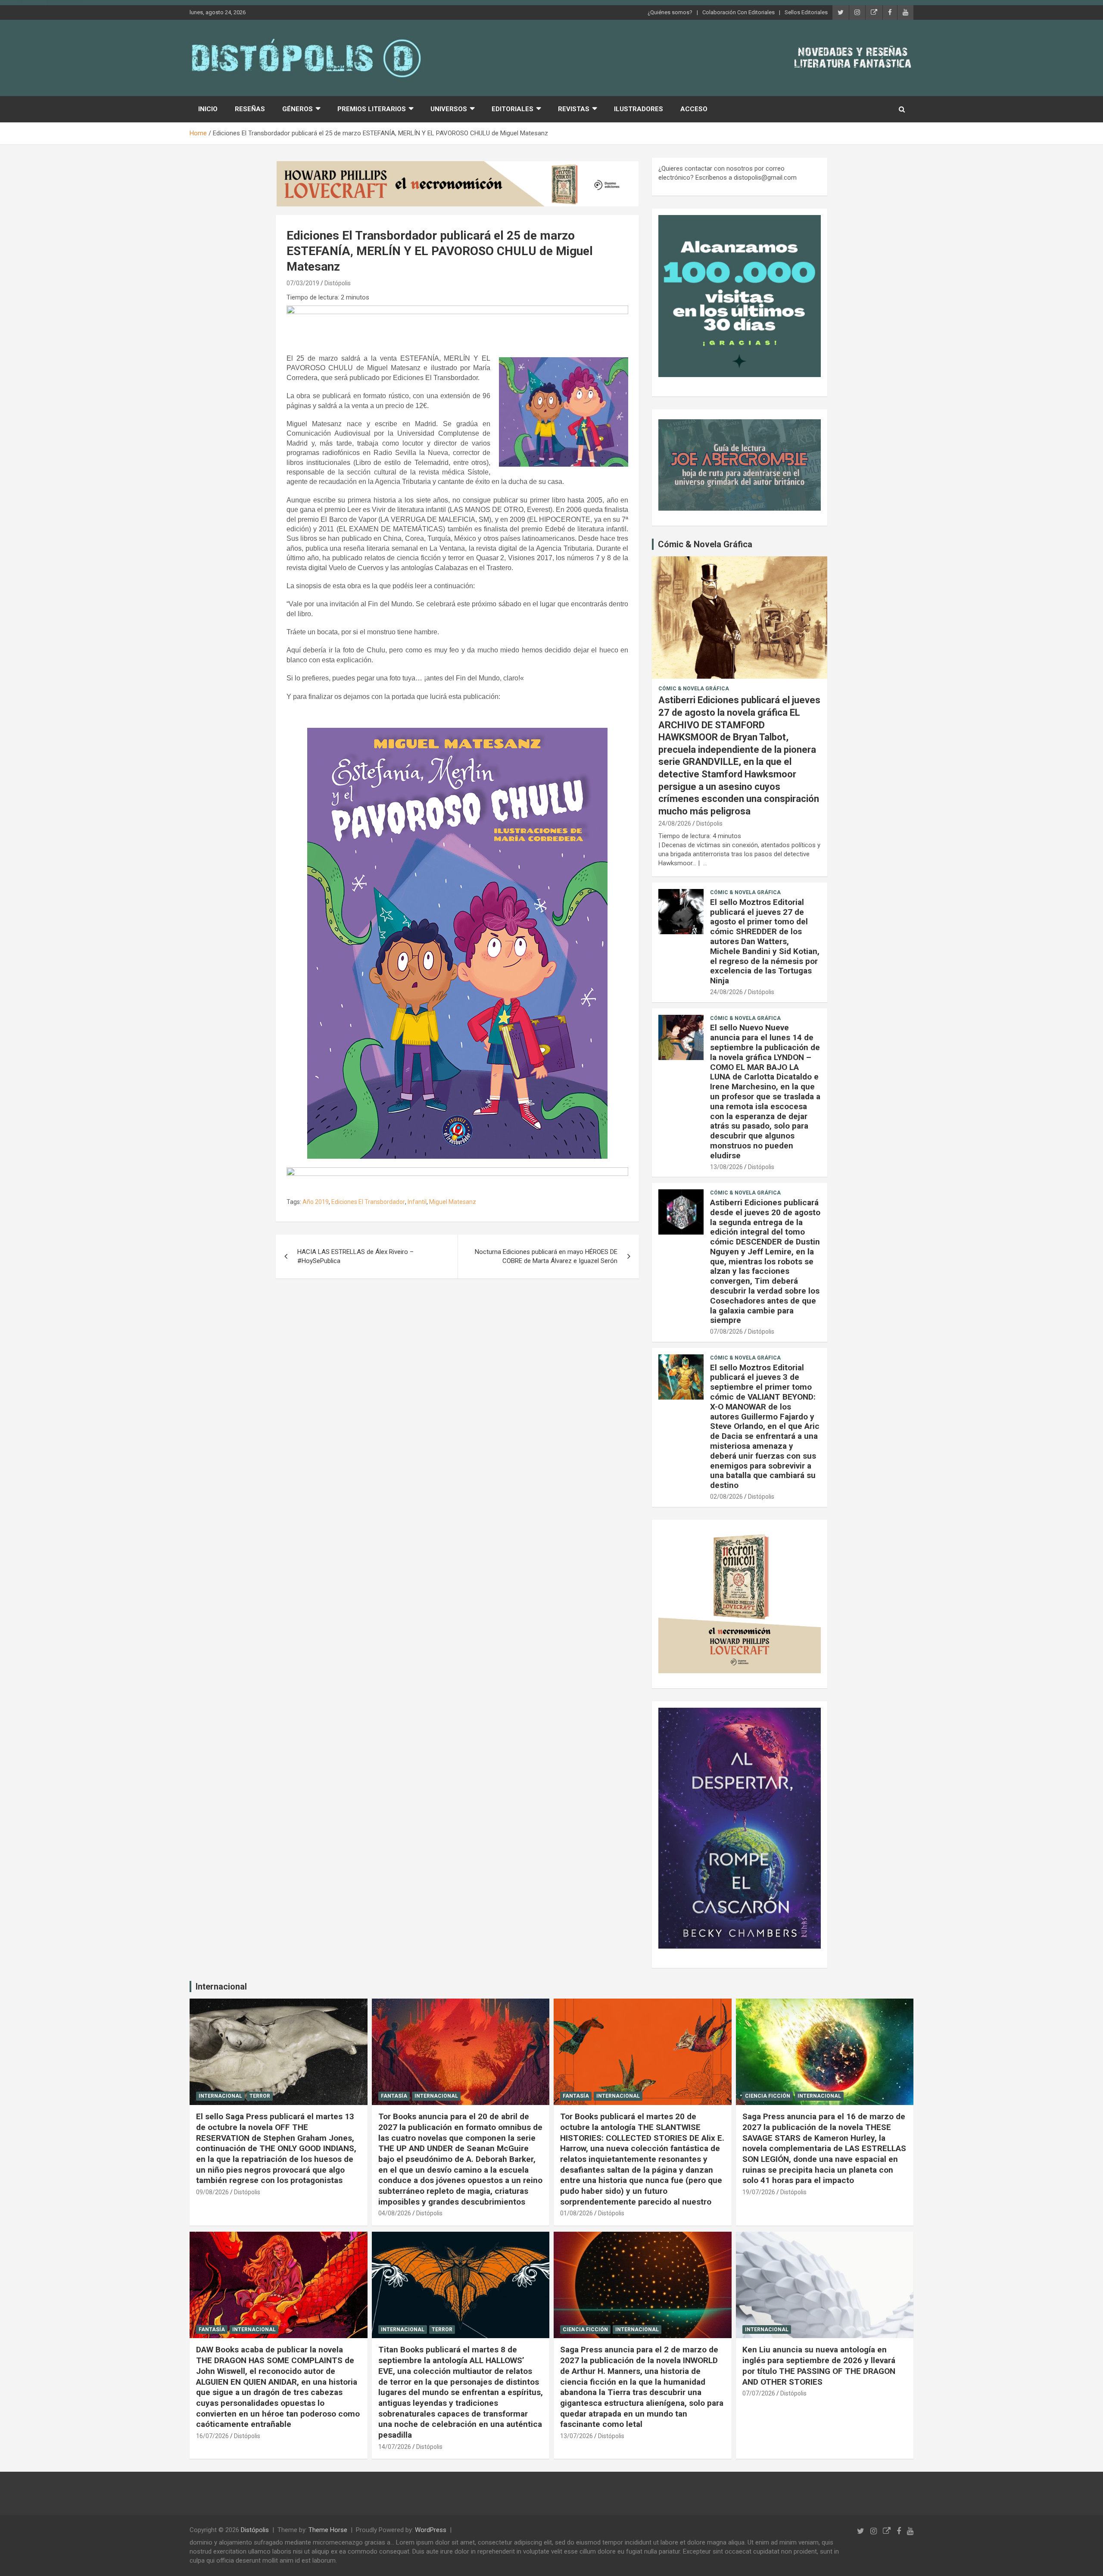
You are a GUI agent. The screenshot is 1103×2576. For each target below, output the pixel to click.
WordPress (431, 2530)
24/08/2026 (675, 823)
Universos (449, 109)
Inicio (208, 109)
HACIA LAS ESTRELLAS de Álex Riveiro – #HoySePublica (355, 1256)
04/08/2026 (395, 2213)
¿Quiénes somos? (670, 12)
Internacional (221, 1987)
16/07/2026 (212, 2436)
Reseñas (250, 109)
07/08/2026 (726, 1332)
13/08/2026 (726, 1167)
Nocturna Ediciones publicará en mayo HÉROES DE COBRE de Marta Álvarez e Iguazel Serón (546, 1256)
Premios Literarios (372, 109)
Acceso (694, 109)
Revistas (574, 109)
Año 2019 (316, 1202)
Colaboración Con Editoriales (738, 12)
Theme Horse (328, 2530)
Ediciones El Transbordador (368, 1202)
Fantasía (394, 2096)
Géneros (298, 109)
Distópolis (338, 283)
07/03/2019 (303, 283)
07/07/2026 (759, 2393)
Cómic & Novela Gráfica (705, 544)
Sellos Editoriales (806, 12)
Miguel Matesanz (453, 1202)
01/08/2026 (576, 2213)
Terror (260, 2096)
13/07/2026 (576, 2436)
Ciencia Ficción (768, 2096)
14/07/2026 (395, 2447)
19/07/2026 (759, 2192)
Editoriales (513, 109)
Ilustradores (639, 109)
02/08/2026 (726, 1497)
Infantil (417, 1202)
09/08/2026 (212, 2192)
